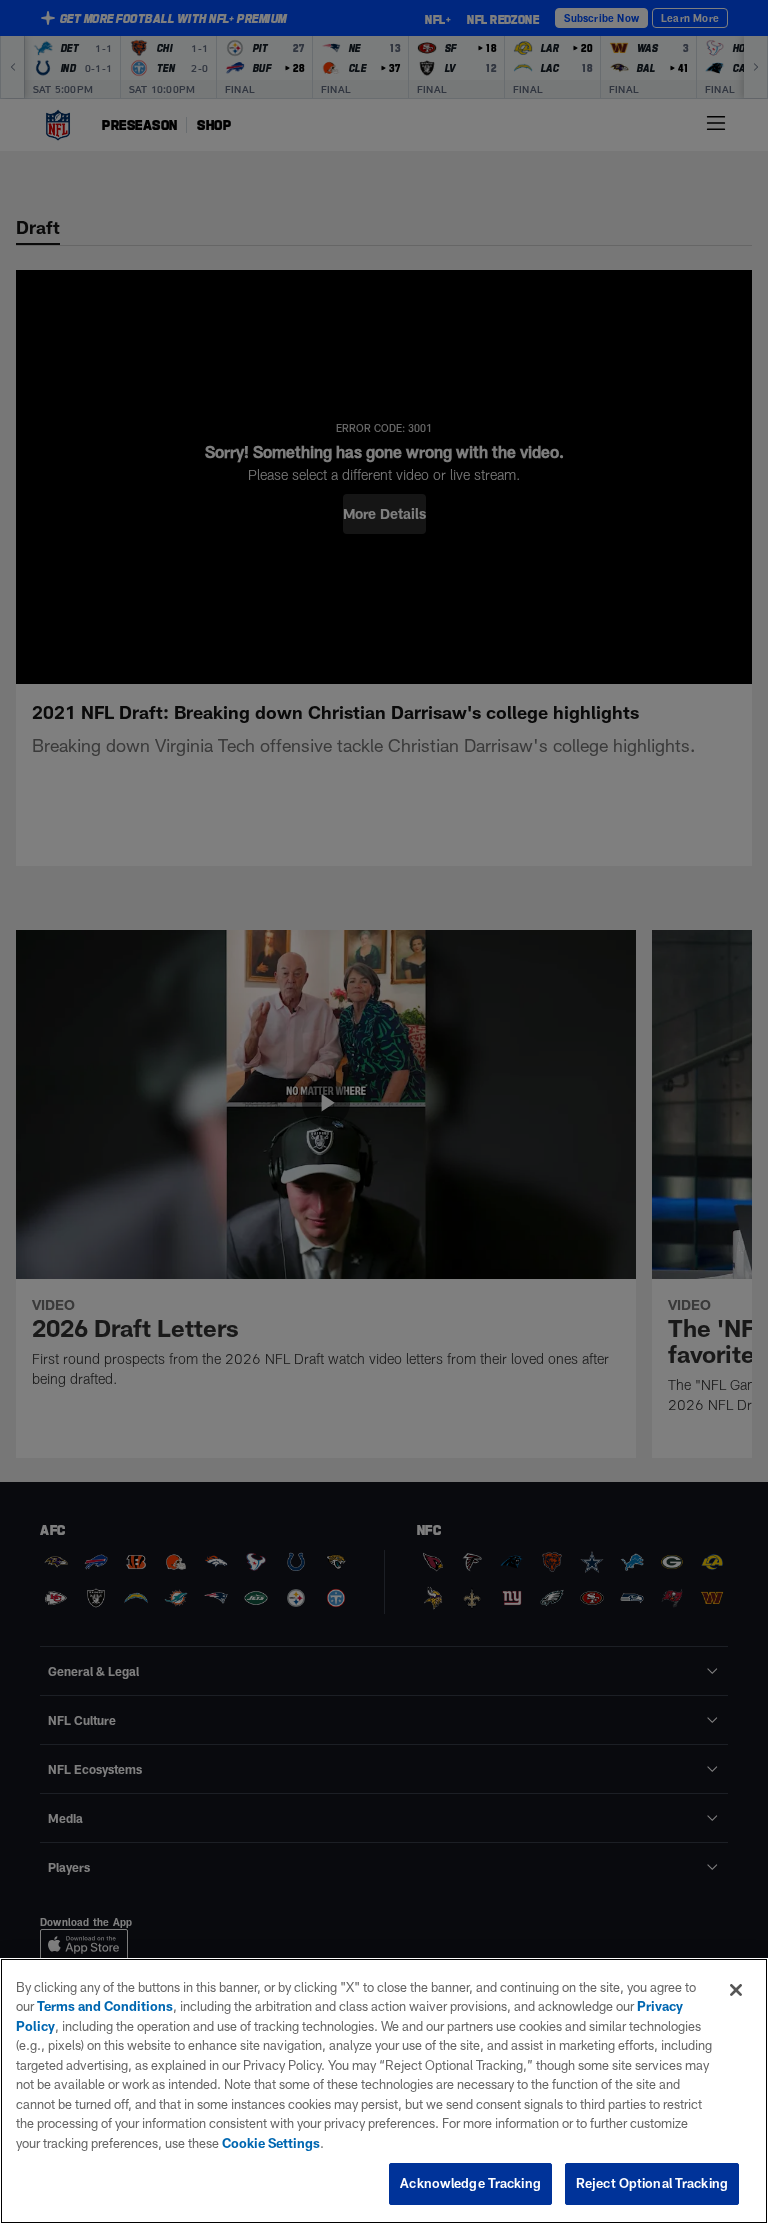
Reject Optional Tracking (652, 2183)
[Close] (736, 1990)
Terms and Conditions (105, 2006)
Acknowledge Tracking (470, 2183)
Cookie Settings (271, 2143)
